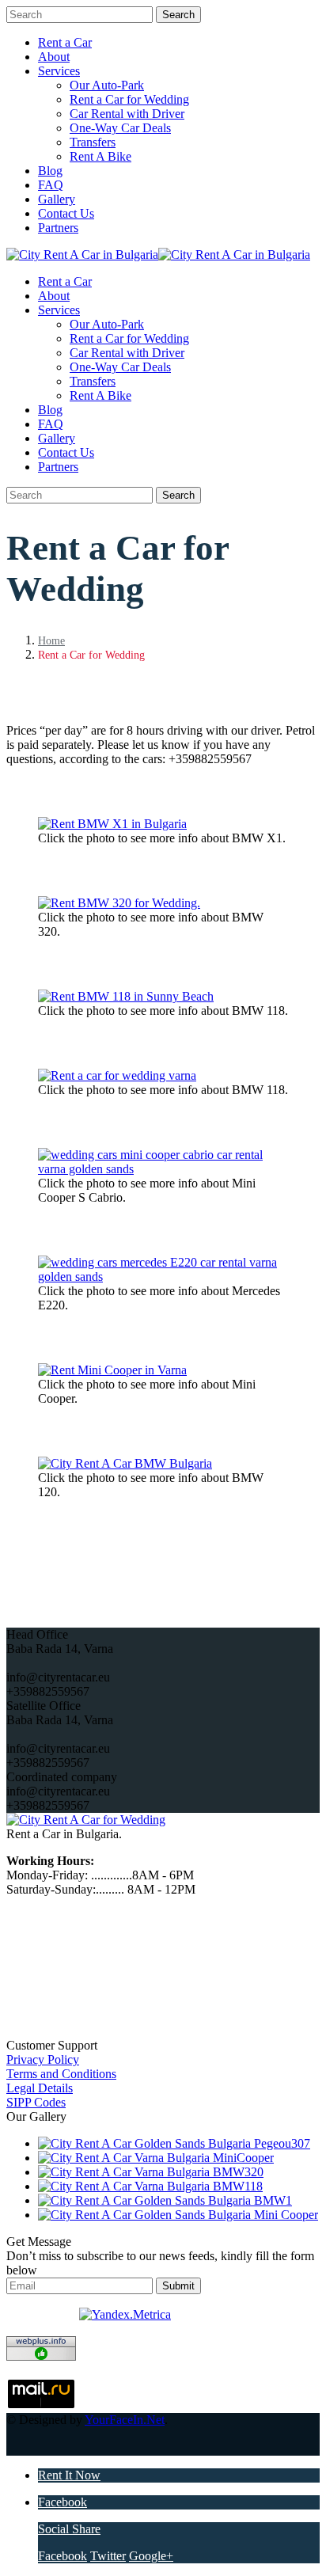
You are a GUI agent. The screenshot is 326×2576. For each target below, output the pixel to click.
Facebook (63, 2502)
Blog (50, 171)
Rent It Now (69, 2475)
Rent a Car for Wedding (129, 99)
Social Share (69, 2529)
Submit (178, 2286)
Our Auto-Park (107, 85)
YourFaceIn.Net (125, 2420)
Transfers (93, 142)
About (54, 57)
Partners (58, 228)
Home (51, 641)
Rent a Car (65, 42)
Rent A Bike (100, 156)
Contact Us (66, 213)
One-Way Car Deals (120, 128)
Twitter (108, 2556)
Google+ (151, 2556)
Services (59, 71)
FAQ (51, 185)
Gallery (57, 199)
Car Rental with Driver (127, 114)
